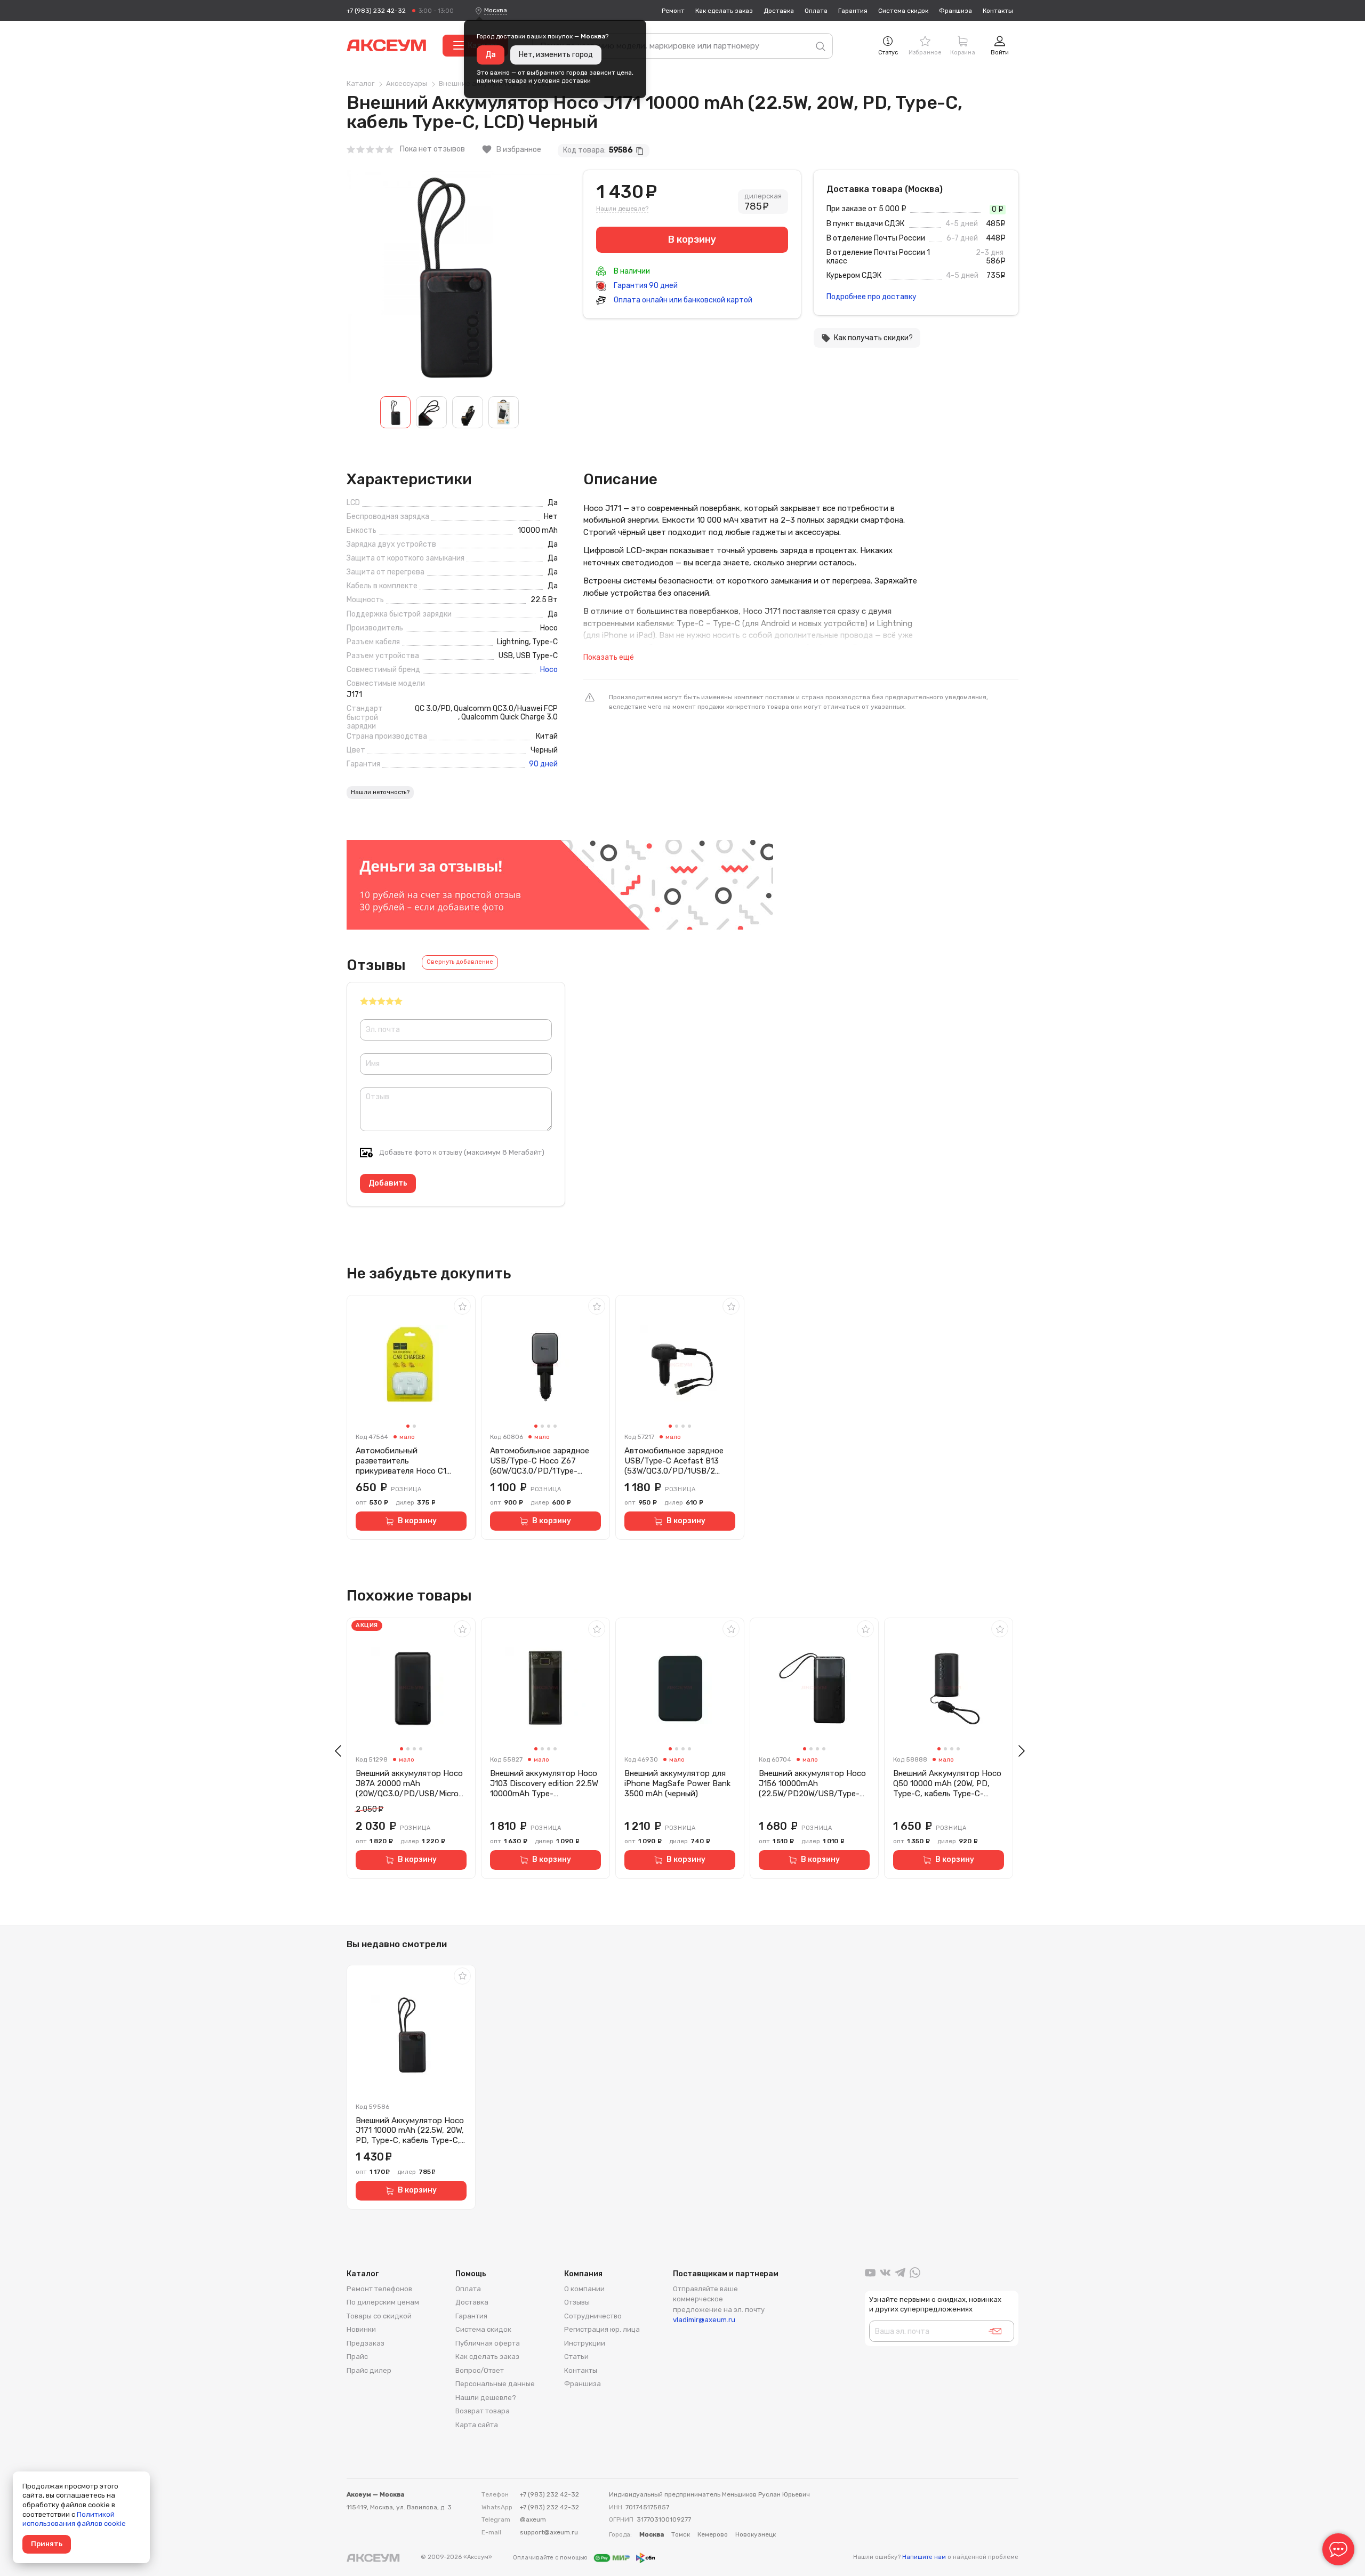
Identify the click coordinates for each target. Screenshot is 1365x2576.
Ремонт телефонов (379, 2289)
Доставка (779, 11)
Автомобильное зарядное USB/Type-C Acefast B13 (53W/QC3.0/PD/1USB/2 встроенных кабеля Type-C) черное (677, 1461)
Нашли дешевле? (622, 209)
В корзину (417, 1521)
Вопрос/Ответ (480, 2370)
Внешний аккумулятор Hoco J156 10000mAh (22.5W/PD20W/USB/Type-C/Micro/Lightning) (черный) (812, 1783)
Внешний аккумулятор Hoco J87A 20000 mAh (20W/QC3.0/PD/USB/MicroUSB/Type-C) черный (410, 1783)
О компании (584, 2289)
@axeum (533, 2519)
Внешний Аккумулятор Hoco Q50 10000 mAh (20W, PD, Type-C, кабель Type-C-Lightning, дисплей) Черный (947, 1783)
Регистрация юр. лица (602, 2329)
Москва (496, 10)
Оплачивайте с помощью (551, 2557)
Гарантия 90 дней (645, 286)
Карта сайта (477, 2425)
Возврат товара (483, 2411)
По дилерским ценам (383, 2302)
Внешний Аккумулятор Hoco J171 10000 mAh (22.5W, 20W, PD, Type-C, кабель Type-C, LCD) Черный (410, 2131)
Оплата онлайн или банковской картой (682, 300)
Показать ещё (609, 657)
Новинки (361, 2329)
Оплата (816, 11)
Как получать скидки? (867, 338)
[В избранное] (462, 1306)
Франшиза (955, 11)
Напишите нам (924, 2557)
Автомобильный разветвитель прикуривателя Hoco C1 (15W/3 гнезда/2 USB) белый (409, 1461)
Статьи (576, 2357)
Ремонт (673, 11)
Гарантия (853, 11)
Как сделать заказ (724, 11)
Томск (681, 2534)
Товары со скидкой (379, 2316)
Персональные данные (495, 2384)
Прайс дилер (369, 2370)
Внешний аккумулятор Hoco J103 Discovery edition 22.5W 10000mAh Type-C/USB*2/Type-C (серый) (544, 1783)
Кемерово (713, 2534)
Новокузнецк (756, 2534)
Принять (47, 2544)
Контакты (998, 11)
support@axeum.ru (549, 2532)
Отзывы (577, 2302)
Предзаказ (366, 2343)
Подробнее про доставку (872, 297)
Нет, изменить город (556, 55)
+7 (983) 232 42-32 (376, 11)
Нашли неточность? (380, 792)
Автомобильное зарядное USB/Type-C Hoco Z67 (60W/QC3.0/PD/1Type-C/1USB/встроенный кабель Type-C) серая (543, 1461)
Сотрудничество (593, 2316)
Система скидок (903, 11)
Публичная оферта (488, 2343)
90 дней (543, 764)
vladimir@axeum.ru (704, 2320)
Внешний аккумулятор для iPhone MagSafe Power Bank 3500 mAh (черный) (677, 1783)
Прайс (357, 2357)
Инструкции (585, 2343)
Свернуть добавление (460, 962)
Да (491, 55)
